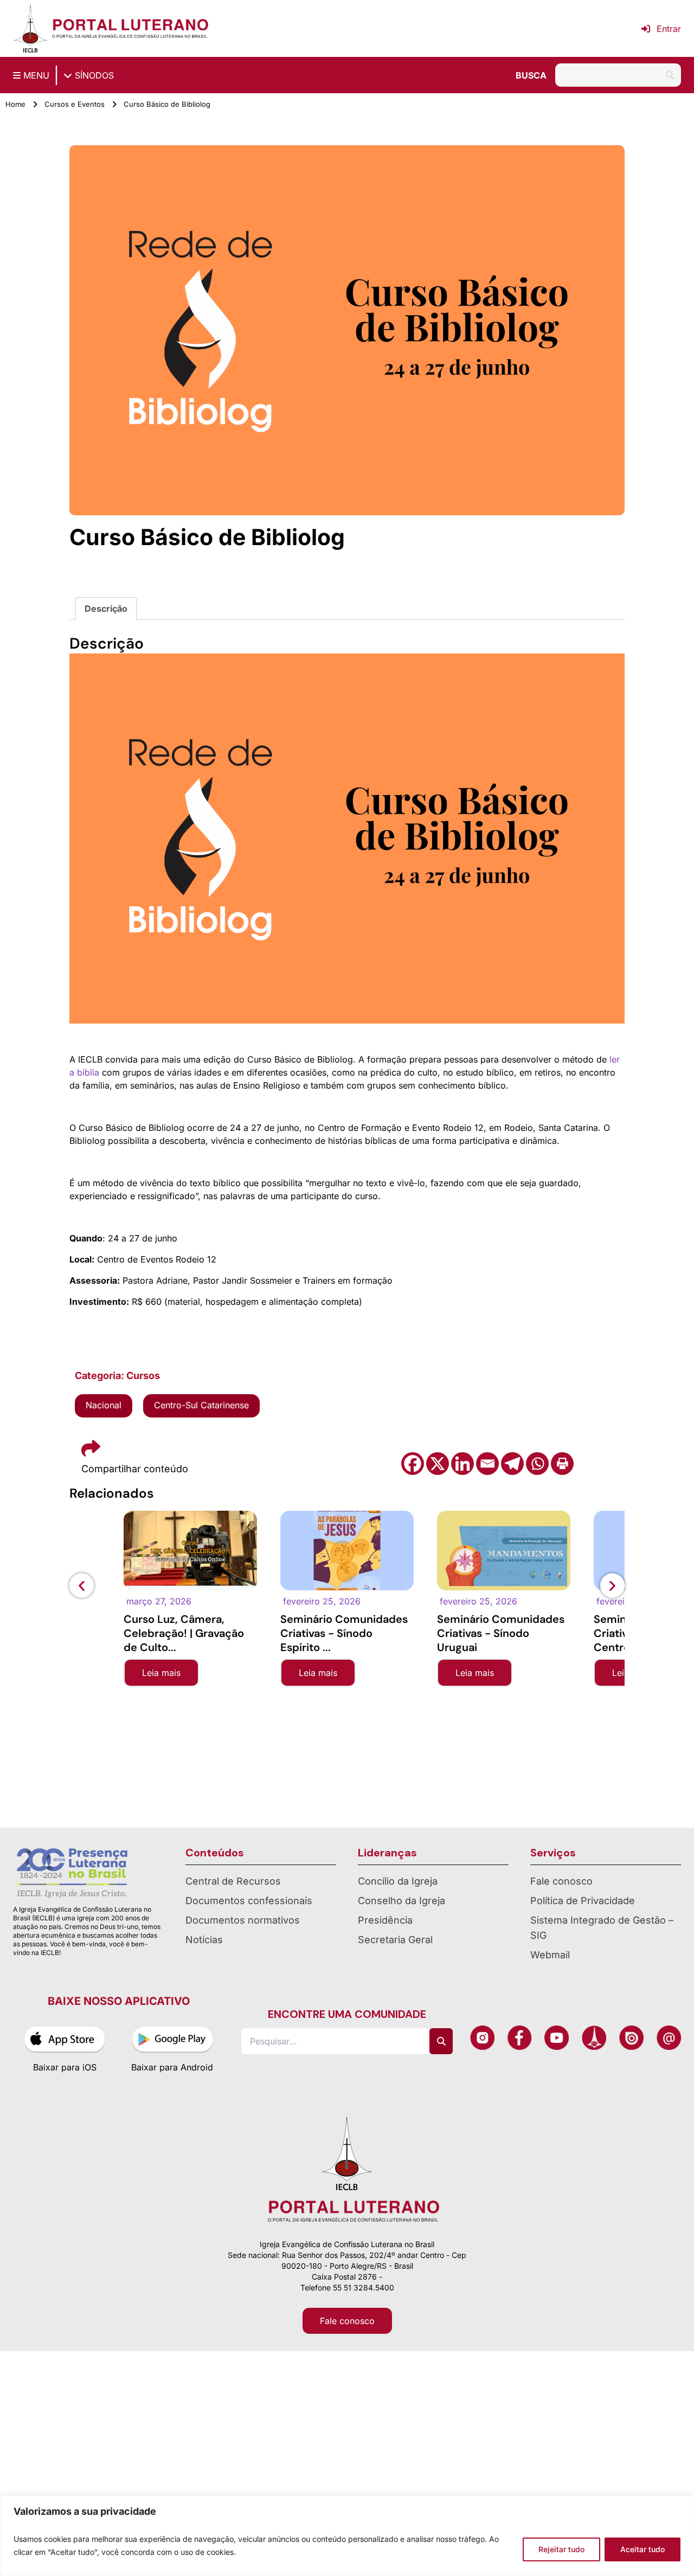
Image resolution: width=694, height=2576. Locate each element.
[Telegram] (512, 1464)
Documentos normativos (243, 1920)
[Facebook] (413, 1464)
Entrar (669, 29)
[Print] (562, 1464)
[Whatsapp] (537, 1464)
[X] (438, 1464)
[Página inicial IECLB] (30, 28)
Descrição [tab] (106, 609)
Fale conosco (561, 1881)
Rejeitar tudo (561, 2549)
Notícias (204, 1940)
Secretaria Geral (395, 1940)
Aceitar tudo (642, 2549)
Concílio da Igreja (398, 1881)
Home (15, 104)
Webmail (550, 1955)
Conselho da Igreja (401, 1901)
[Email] (487, 1464)
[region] (347, 2536)
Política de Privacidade (583, 1901)
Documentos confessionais (249, 1901)
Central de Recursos (233, 1881)
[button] (82, 1585)
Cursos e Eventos (75, 104)
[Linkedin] (462, 1464)
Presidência (385, 1920)
